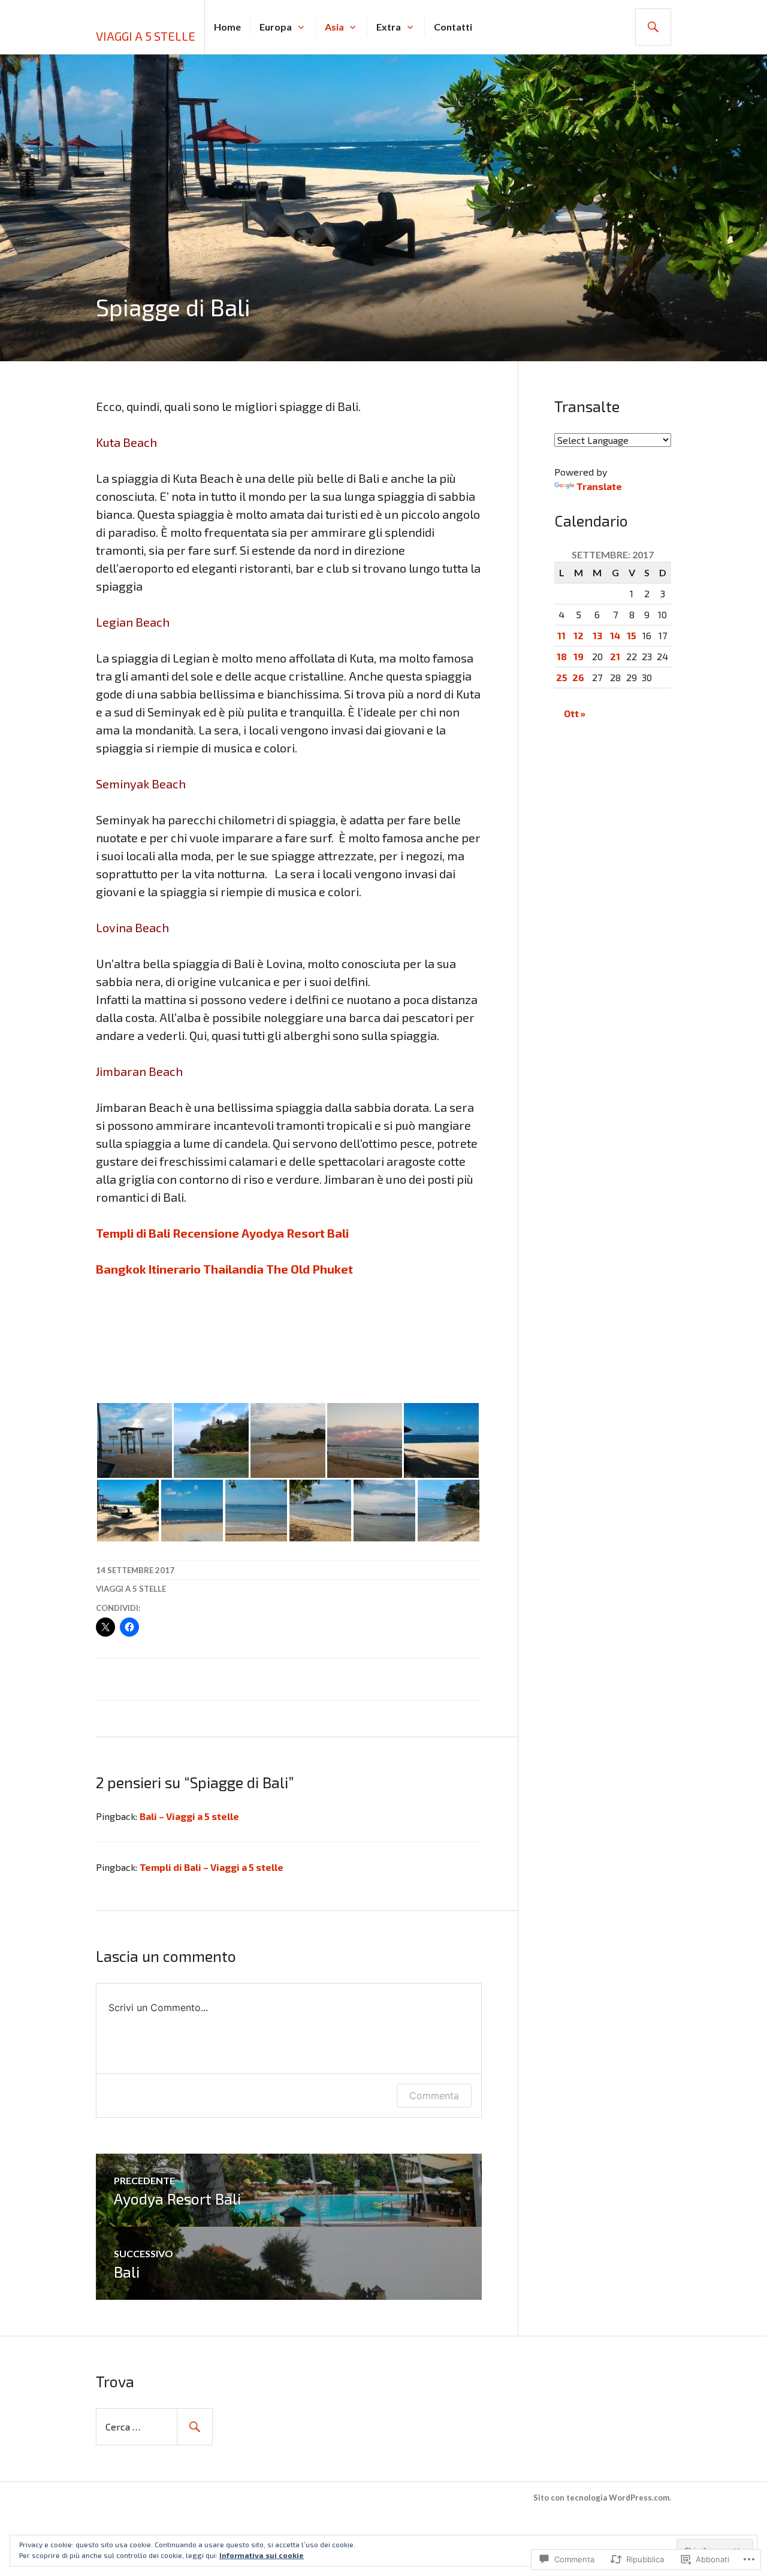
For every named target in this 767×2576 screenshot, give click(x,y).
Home (227, 27)
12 (579, 635)
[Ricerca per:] (154, 2427)
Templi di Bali (133, 1233)
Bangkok (121, 1269)
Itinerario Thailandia (206, 1269)
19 (579, 656)
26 (578, 677)
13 (597, 635)
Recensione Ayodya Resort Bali (261, 1233)
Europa (276, 27)
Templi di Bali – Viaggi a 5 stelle (212, 1867)
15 (632, 635)
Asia (334, 27)
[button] (134, 1440)
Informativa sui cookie (262, 2555)
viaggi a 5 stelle (131, 1589)
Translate (599, 486)
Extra (389, 27)
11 (561, 635)
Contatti (453, 27)
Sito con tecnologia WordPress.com (601, 2498)
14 (615, 635)
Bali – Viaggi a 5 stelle (189, 1816)
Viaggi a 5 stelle (146, 36)
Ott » (575, 713)
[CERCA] (653, 27)
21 (615, 656)
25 (562, 677)
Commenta (434, 2096)
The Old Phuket (309, 1269)
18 (562, 656)
